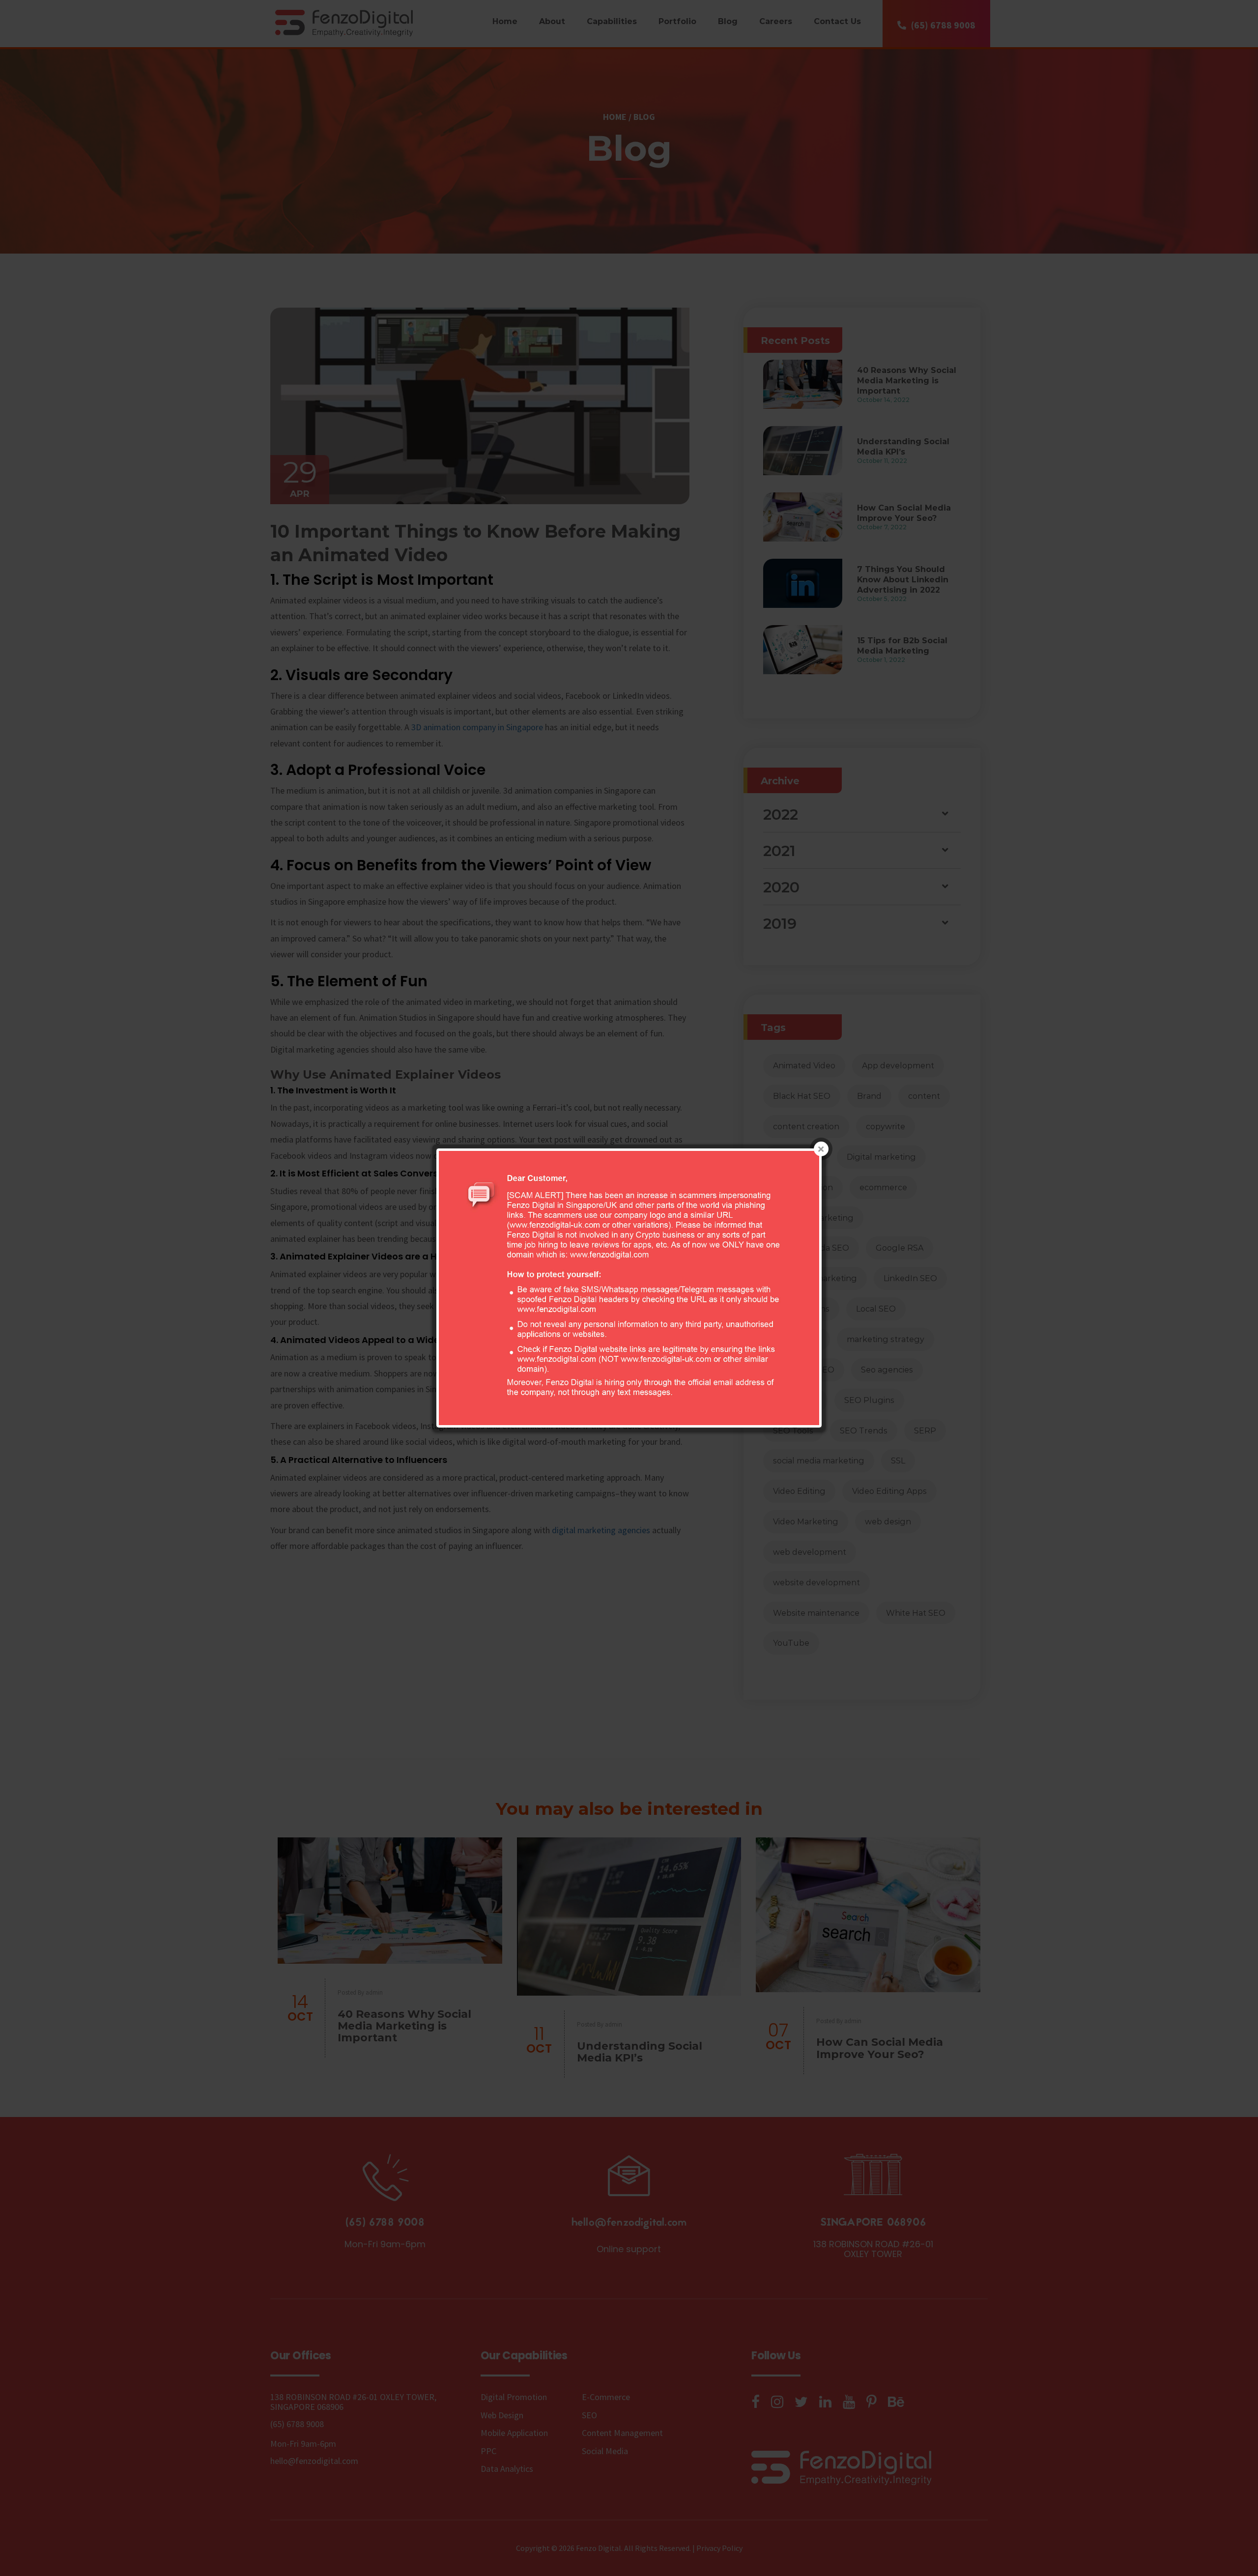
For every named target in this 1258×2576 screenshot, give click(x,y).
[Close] (821, 1149)
